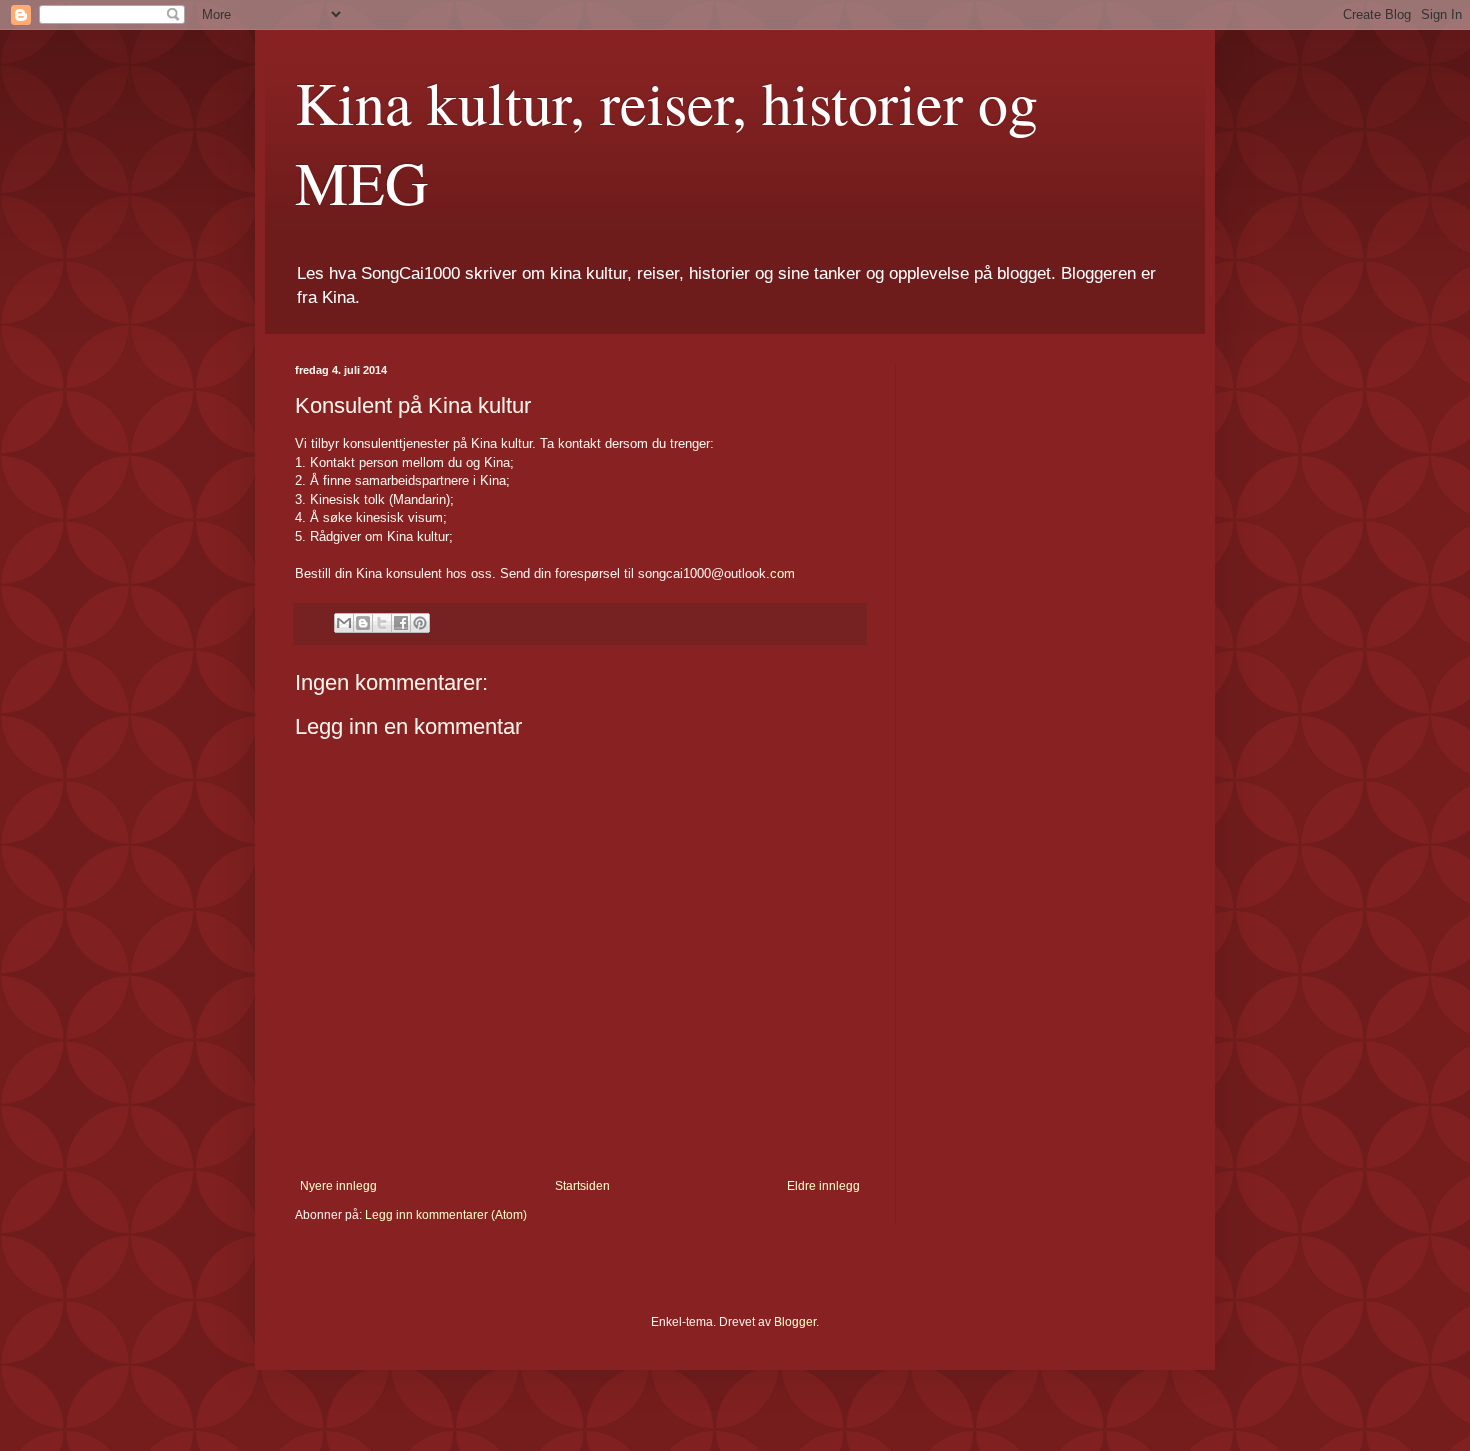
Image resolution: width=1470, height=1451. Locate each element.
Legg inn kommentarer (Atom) (446, 1215)
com (782, 573)
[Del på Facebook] (401, 623)
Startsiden (582, 1186)
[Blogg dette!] (363, 623)
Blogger (795, 1322)
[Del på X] (382, 623)
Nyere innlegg (338, 1186)
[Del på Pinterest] (420, 623)
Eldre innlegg (823, 1186)
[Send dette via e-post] (344, 623)
